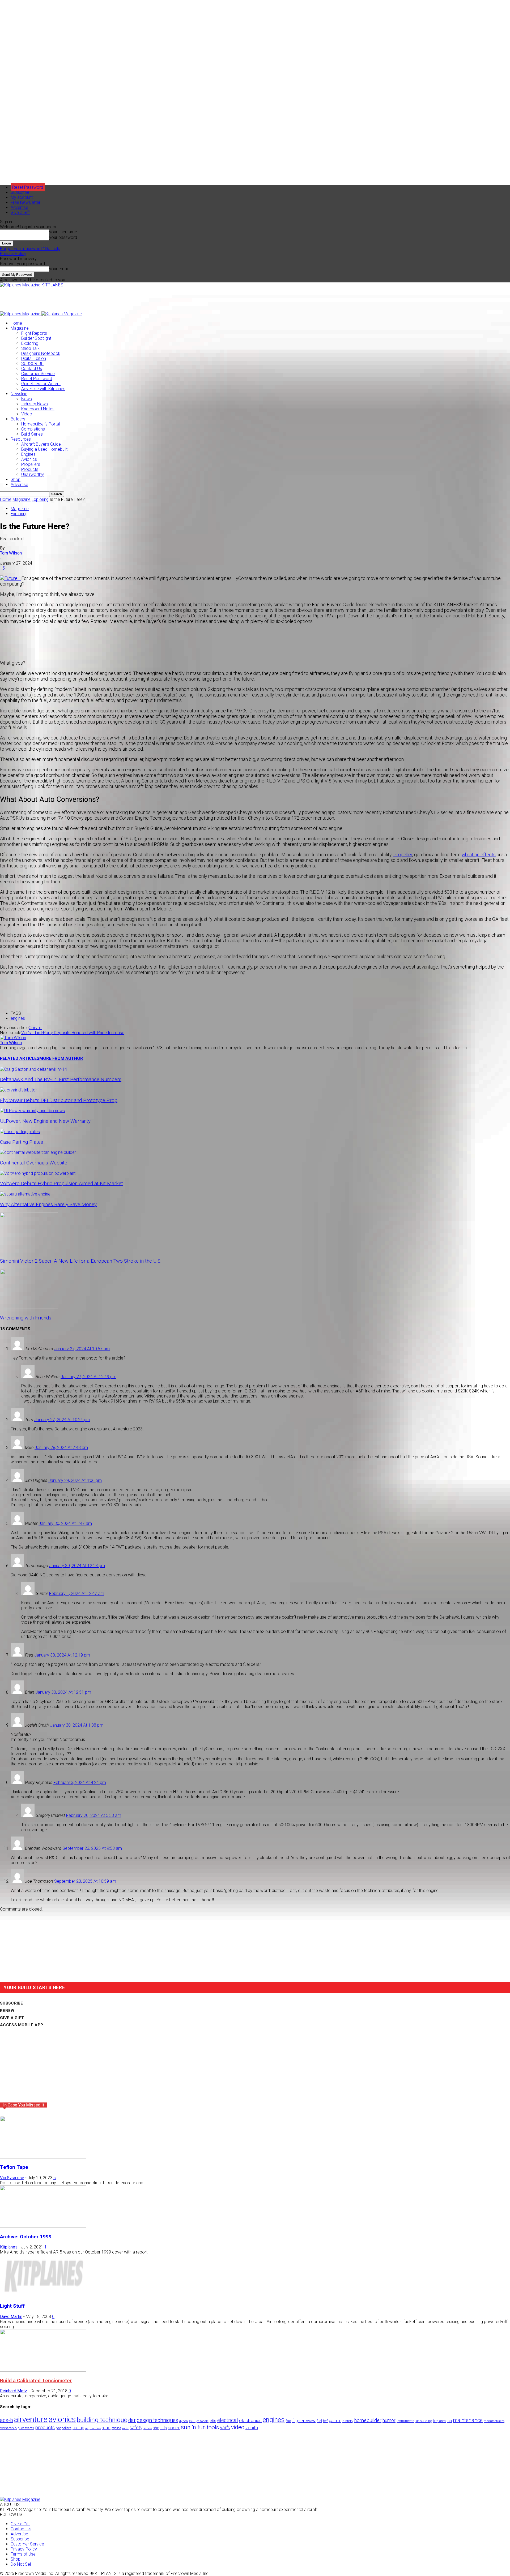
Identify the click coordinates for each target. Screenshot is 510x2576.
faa (288, 2421)
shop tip (160, 2428)
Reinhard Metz (14, 2391)
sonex (174, 2428)
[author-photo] (13, 1038)
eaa (192, 2421)
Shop (16, 479)
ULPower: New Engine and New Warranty (45, 1121)
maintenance (468, 2420)
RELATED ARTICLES (20, 1058)
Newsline (19, 394)
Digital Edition (34, 358)
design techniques (158, 2420)
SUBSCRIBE (32, 364)
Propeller (403, 855)
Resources (21, 439)
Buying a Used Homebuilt (44, 449)
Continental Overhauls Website (34, 1163)
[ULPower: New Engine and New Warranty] (32, 1111)
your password (63, 237)
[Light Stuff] (43, 2296)
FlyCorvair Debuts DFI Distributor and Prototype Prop (59, 1100)
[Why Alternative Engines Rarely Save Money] (25, 1194)
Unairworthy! (33, 474)
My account (22, 197)
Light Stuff (12, 2306)
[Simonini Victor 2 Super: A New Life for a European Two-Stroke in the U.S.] (29, 1251)
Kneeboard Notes (38, 409)
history (348, 2421)
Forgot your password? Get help (30, 249)
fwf (325, 2421)
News (27, 399)
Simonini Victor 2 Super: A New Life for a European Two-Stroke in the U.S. (81, 1261)
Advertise (19, 207)
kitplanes (439, 2421)
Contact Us (32, 369)
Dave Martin (11, 2317)
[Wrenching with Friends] (29, 1307)
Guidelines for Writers (41, 384)
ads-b (7, 2420)
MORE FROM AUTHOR (61, 1058)
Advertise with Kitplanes (43, 389)
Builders (18, 419)
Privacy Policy (13, 254)
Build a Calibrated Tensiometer (36, 2381)
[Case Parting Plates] (20, 1132)
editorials (203, 2421)
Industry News (35, 404)
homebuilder (368, 2420)
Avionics (29, 459)
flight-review (304, 2420)
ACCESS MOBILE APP (22, 2025)
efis (213, 2421)
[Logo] (21, 314)
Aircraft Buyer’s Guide (41, 444)
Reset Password (37, 379)
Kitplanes (9, 2247)
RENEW (7, 2011)
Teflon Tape (14, 2167)
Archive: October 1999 (26, 2237)
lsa (449, 2421)
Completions (33, 429)
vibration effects (479, 855)
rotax (125, 2428)
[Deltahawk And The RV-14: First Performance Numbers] (33, 1069)
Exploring (30, 343)
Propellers (31, 464)
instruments (405, 2421)
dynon (184, 2421)
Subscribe (20, 192)
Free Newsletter (25, 202)
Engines (28, 454)
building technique (102, 2420)
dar (132, 2420)
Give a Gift (20, 212)
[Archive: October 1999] (43, 2226)
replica (116, 2428)
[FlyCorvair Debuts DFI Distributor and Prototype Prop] (18, 1090)
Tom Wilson (11, 553)
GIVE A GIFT (12, 2018)
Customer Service (38, 374)
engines (18, 1018)
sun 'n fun (193, 2427)
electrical (228, 2420)
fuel (319, 2421)
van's (225, 2427)
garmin (335, 2421)
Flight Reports (34, 333)
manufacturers (494, 2421)
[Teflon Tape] (43, 2157)
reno (106, 2428)
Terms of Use (23, 2554)
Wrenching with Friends (26, 1318)
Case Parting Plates (22, 1142)
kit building (424, 2421)
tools (213, 2427)
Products (30, 469)
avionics (62, 2419)
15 (2, 568)
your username (63, 232)
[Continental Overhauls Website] (38, 1152)
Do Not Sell (21, 2564)
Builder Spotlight (36, 338)
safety (136, 2427)
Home (16, 323)
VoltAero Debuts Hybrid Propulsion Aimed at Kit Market (61, 1184)
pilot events (26, 2428)
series (148, 2428)
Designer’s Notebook (41, 353)
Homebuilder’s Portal (41, 424)
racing (78, 2428)
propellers (64, 2428)
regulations (93, 2428)
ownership (8, 2428)
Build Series (32, 434)
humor (389, 2420)
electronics (250, 2420)
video (238, 2427)
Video (27, 414)
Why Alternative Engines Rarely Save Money (48, 1205)
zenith (252, 2428)
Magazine (20, 328)
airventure (31, 2419)
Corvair (35, 1028)
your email (59, 269)
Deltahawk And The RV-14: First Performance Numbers (61, 1080)
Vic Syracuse (12, 2178)
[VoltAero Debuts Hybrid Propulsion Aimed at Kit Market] (38, 1173)
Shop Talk (30, 348)
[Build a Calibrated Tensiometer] (43, 2370)
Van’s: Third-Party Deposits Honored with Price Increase (73, 1033)
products (45, 2428)
